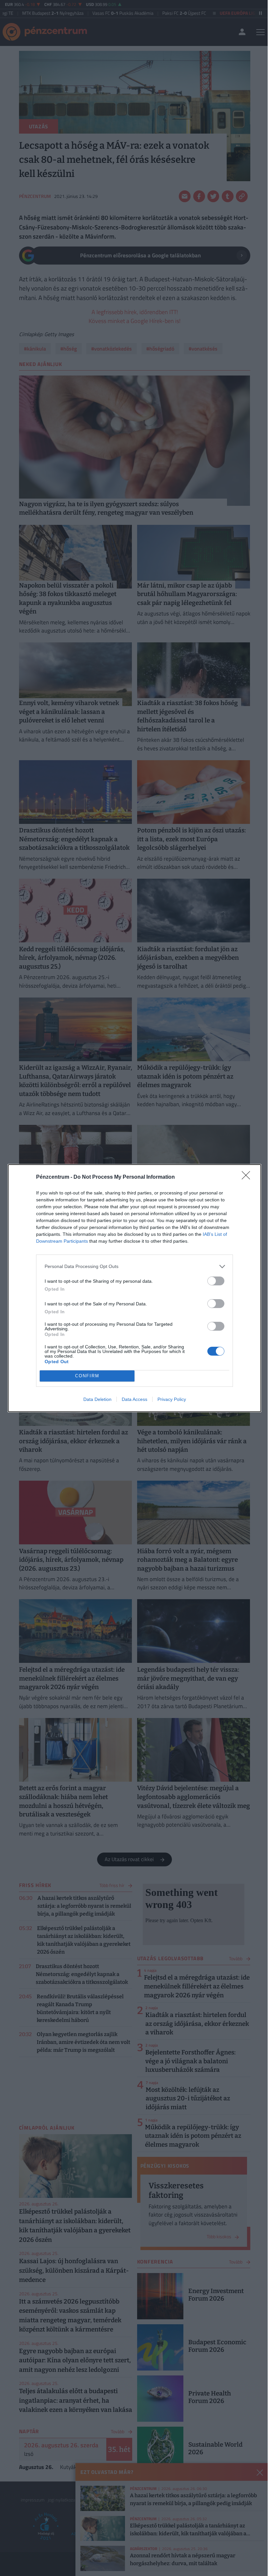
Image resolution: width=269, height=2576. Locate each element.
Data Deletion (97, 1399)
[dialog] (134, 1288)
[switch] (216, 1281)
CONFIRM (87, 1376)
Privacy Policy (172, 1399)
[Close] (248, 1177)
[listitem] (134, 1267)
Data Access (134, 1399)
